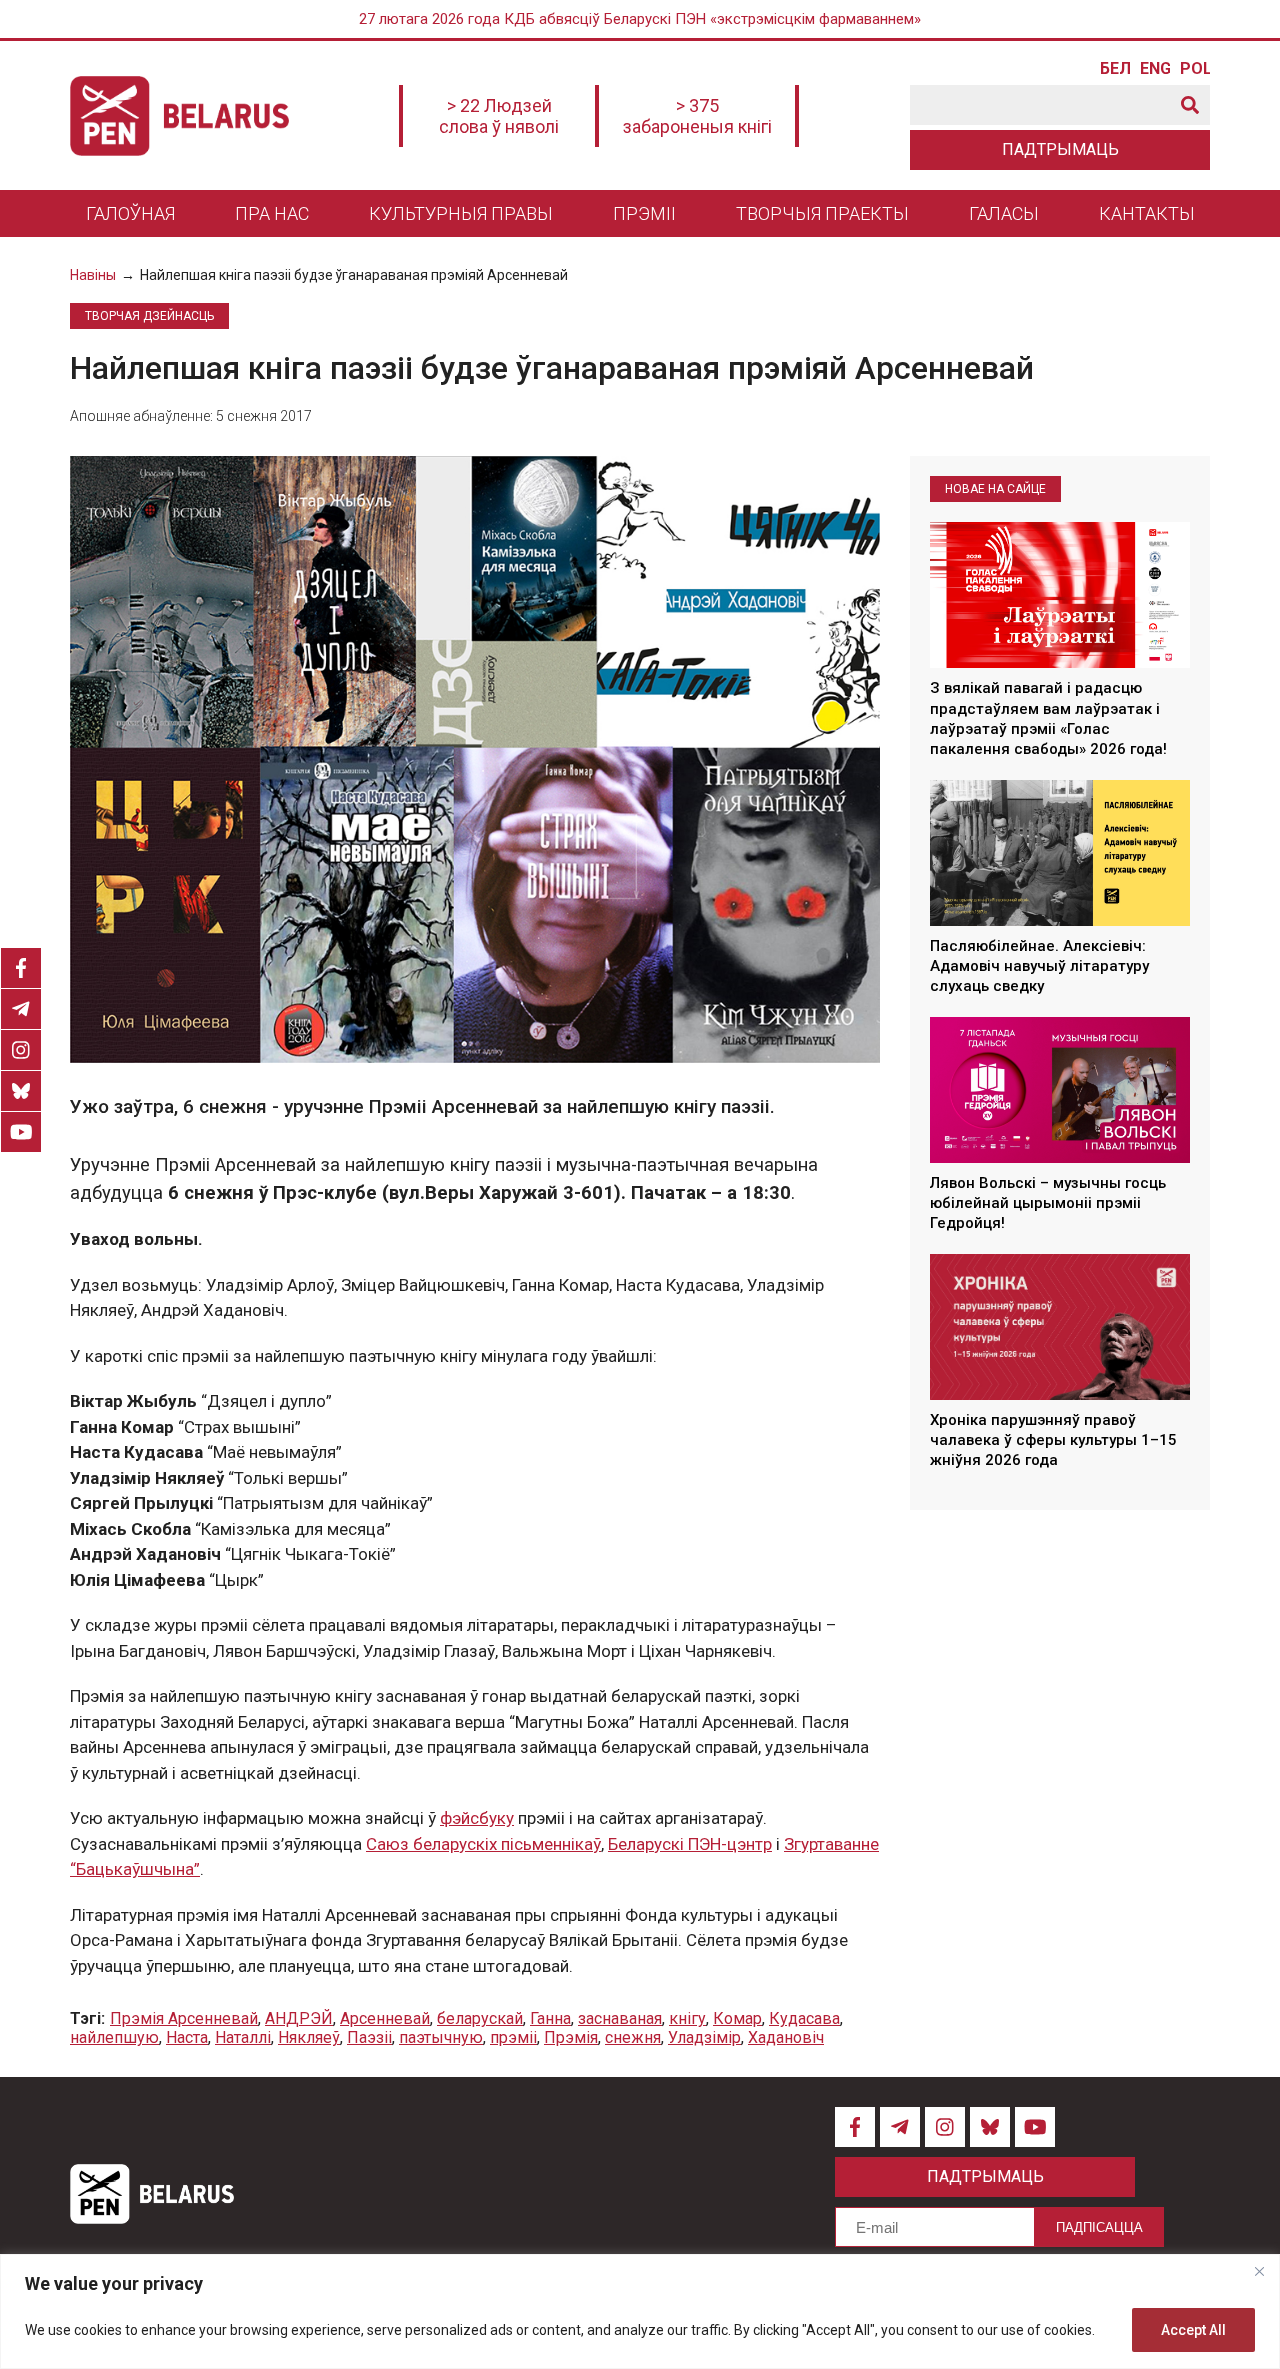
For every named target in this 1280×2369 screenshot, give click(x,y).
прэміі (513, 2037)
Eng (1155, 69)
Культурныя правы (461, 213)
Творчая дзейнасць (149, 316)
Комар (737, 2018)
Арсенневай (385, 2018)
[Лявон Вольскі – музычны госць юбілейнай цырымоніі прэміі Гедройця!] (1060, 1090)
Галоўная (130, 213)
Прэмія (571, 2037)
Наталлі (243, 2037)
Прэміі (644, 213)
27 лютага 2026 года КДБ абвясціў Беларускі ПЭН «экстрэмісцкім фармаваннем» (640, 19)
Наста (187, 2037)
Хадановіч (786, 2037)
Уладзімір (704, 2037)
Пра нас (272, 213)
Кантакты (1147, 213)
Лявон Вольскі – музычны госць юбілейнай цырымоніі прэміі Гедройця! (1048, 1203)
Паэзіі (369, 2037)
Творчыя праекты (822, 213)
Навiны (93, 275)
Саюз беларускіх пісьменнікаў (483, 1844)
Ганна (550, 2018)
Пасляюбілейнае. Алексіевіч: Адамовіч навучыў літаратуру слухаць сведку (1039, 966)
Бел (1115, 69)
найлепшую (114, 2037)
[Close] (1259, 2271)
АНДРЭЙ (299, 2018)
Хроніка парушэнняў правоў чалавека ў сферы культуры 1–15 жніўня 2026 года (1053, 1440)
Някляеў (309, 2037)
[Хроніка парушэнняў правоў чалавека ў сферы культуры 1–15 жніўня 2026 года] (1060, 1327)
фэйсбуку (477, 1818)
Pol (1195, 69)
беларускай (480, 2018)
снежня (633, 2037)
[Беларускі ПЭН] (179, 116)
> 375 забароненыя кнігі (697, 116)
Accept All (1193, 2330)
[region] (640, 2311)
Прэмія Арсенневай (184, 2018)
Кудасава (804, 2018)
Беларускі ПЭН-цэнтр (690, 1844)
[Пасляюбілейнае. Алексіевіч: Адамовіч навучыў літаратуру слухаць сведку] (1060, 853)
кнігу (687, 2018)
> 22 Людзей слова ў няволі (499, 116)
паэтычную (441, 2037)
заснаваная (620, 2018)
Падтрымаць (1060, 149)
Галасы (1004, 213)
